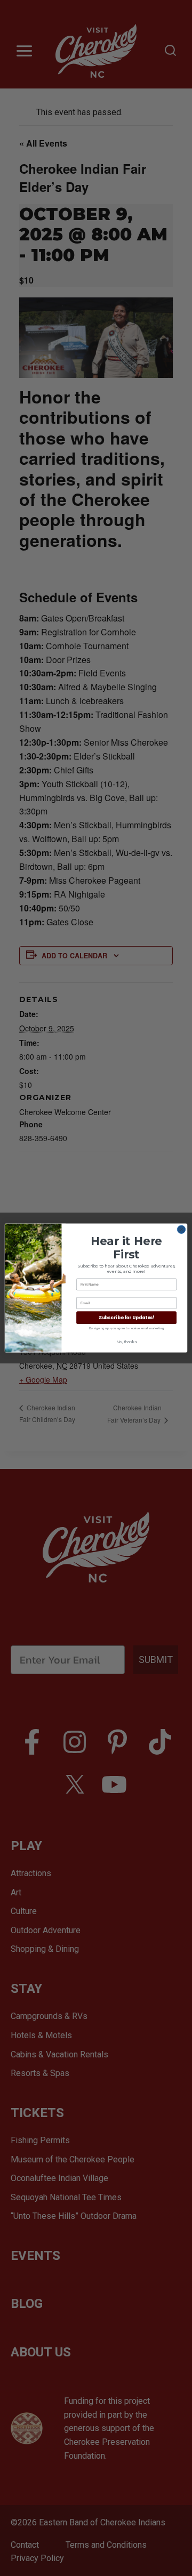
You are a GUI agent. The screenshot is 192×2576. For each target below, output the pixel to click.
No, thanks (126, 1342)
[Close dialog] (181, 1229)
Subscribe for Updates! (126, 1318)
